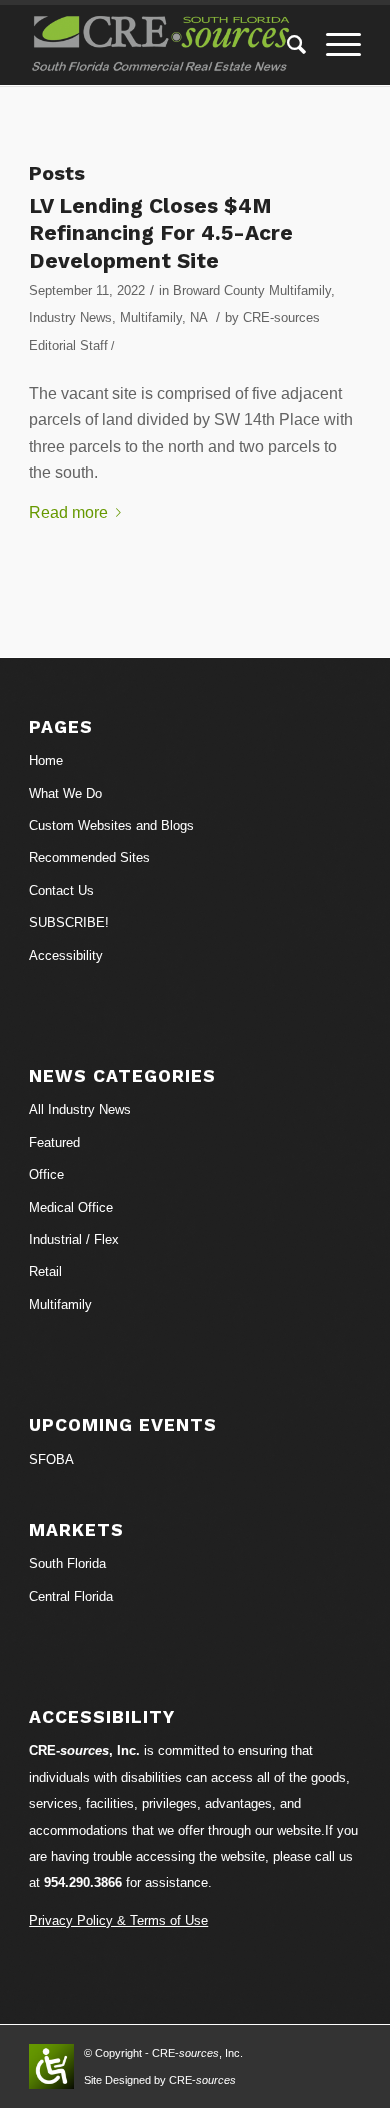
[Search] (286, 45)
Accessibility (66, 955)
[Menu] (333, 45)
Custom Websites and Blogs (111, 825)
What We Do (65, 793)
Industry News (70, 317)
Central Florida (71, 1596)
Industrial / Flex (74, 1239)
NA (198, 317)
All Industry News (80, 1109)
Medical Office (71, 1207)
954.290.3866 (83, 1882)
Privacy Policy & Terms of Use (118, 1920)
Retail (45, 1271)
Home (46, 760)
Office (46, 1174)
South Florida (67, 1563)
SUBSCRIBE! (69, 922)
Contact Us (61, 890)
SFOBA (51, 1459)
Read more (68, 512)
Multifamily (151, 317)
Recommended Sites (89, 857)
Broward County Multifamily (252, 290)
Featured (54, 1142)
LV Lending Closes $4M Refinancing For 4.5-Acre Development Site (161, 233)
